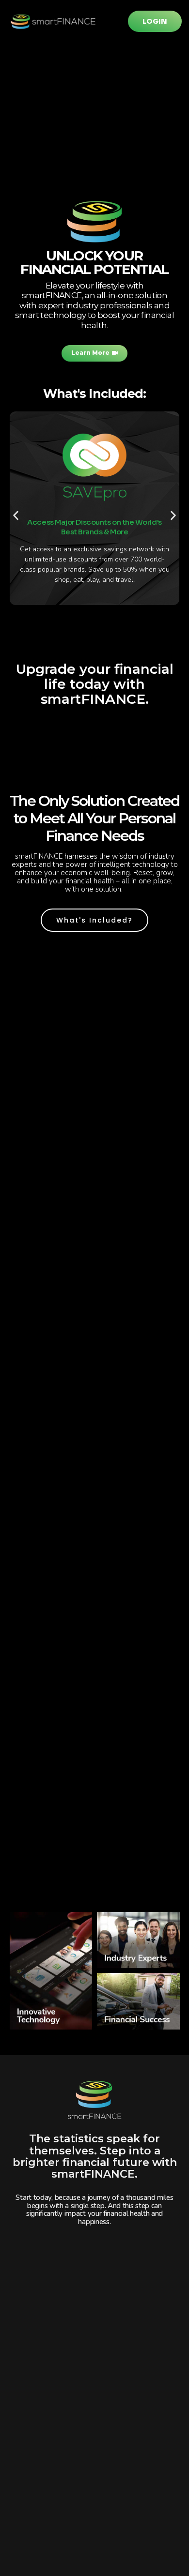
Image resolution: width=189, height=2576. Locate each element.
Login (155, 21)
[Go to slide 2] (77, 637)
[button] (16, 515)
